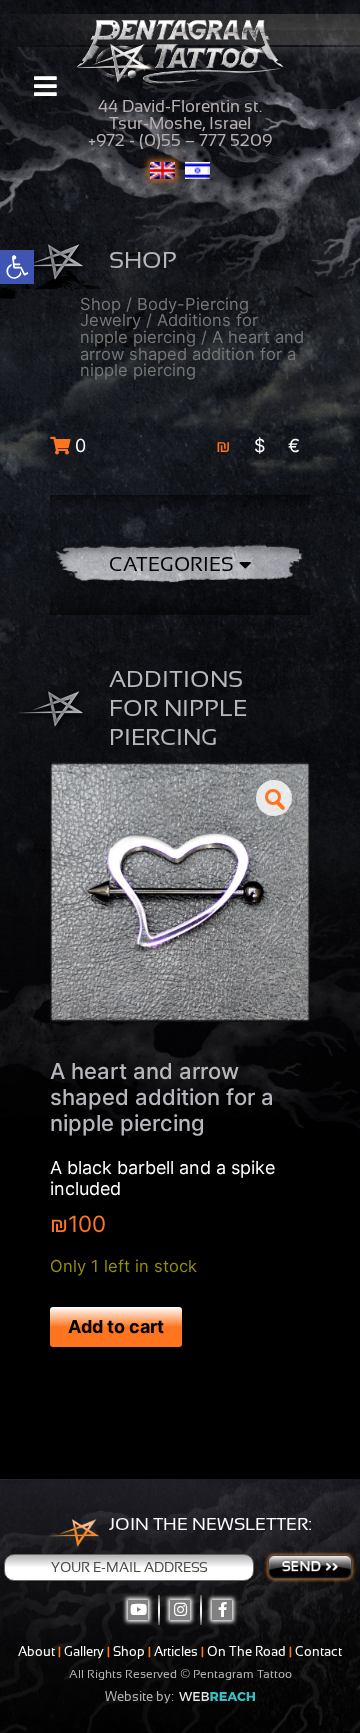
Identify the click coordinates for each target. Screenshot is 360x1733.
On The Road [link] (246, 1651)
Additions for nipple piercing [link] (169, 328)
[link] (17, 267)
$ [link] (259, 445)
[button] (274, 798)
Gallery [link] (84, 1651)
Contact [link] (318, 1651)
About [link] (36, 1651)
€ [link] (294, 445)
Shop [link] (100, 304)
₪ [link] (223, 445)
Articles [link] (176, 1651)
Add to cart (116, 1326)
